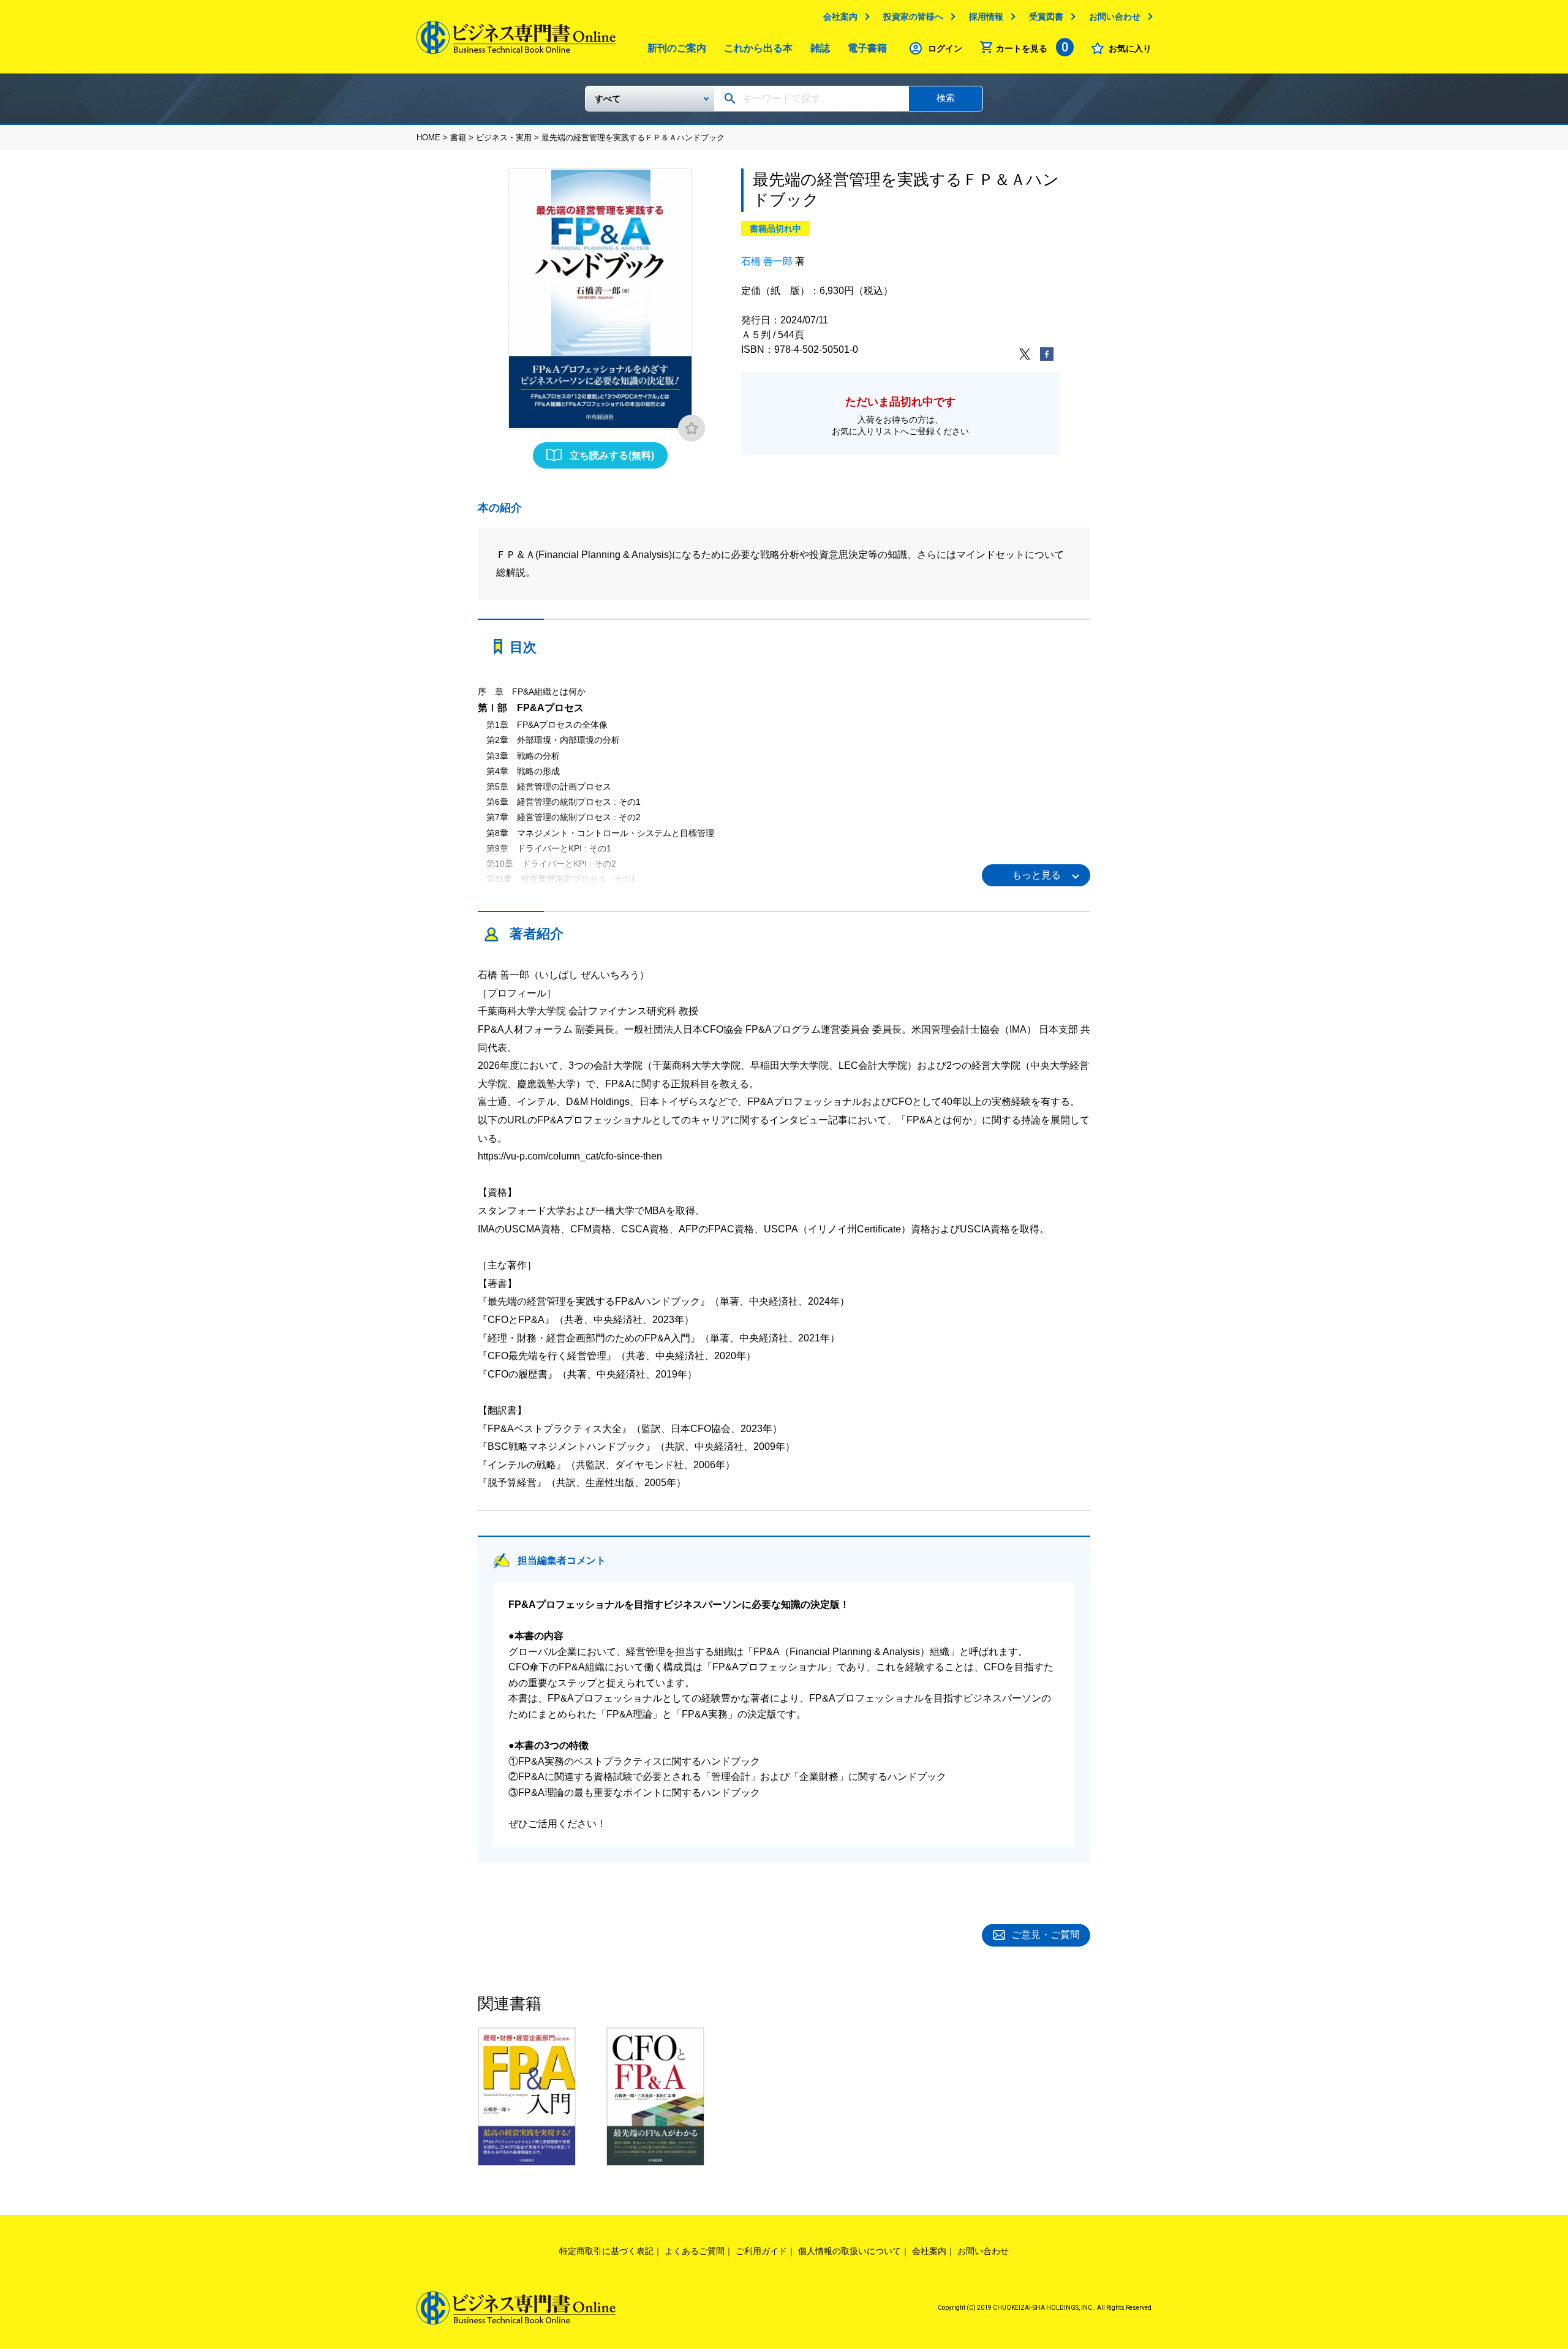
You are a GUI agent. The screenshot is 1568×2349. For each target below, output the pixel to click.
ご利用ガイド (761, 2251)
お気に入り (1130, 48)
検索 (946, 98)
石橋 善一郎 (767, 261)
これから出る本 (758, 48)
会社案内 (840, 17)
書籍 (458, 138)
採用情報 (986, 17)
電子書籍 (867, 48)
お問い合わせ (1115, 17)
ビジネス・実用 (504, 138)
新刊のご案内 (677, 48)
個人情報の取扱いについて (850, 2251)
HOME (428, 138)
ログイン (945, 48)
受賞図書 (1046, 17)
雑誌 (820, 48)
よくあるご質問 (695, 2251)
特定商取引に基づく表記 (606, 2251)
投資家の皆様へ (913, 17)
